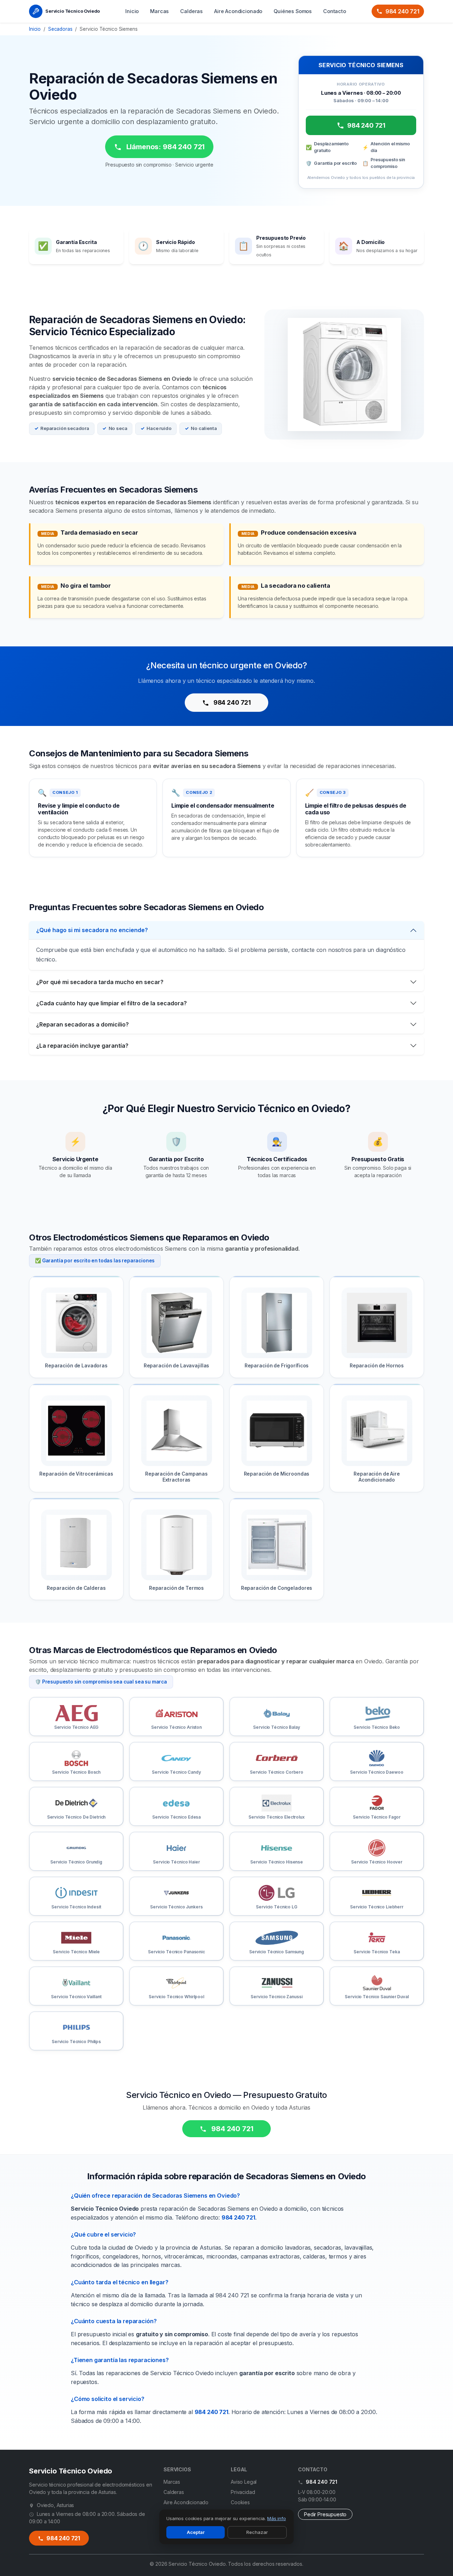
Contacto (335, 11)
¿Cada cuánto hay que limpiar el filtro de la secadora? (111, 1003)
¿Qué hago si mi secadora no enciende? (92, 930)
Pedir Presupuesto (325, 2514)
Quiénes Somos (293, 11)
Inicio (132, 11)
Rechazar (257, 2532)
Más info (277, 2518)
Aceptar (196, 2532)
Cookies (240, 2502)
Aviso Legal (244, 2482)
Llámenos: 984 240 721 (165, 147)
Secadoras (60, 29)
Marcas (159, 11)
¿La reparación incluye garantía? (82, 1046)
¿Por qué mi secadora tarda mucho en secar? (100, 982)
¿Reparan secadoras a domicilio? (82, 1024)
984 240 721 (402, 11)
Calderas (191, 11)
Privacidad (243, 2492)
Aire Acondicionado (238, 11)
